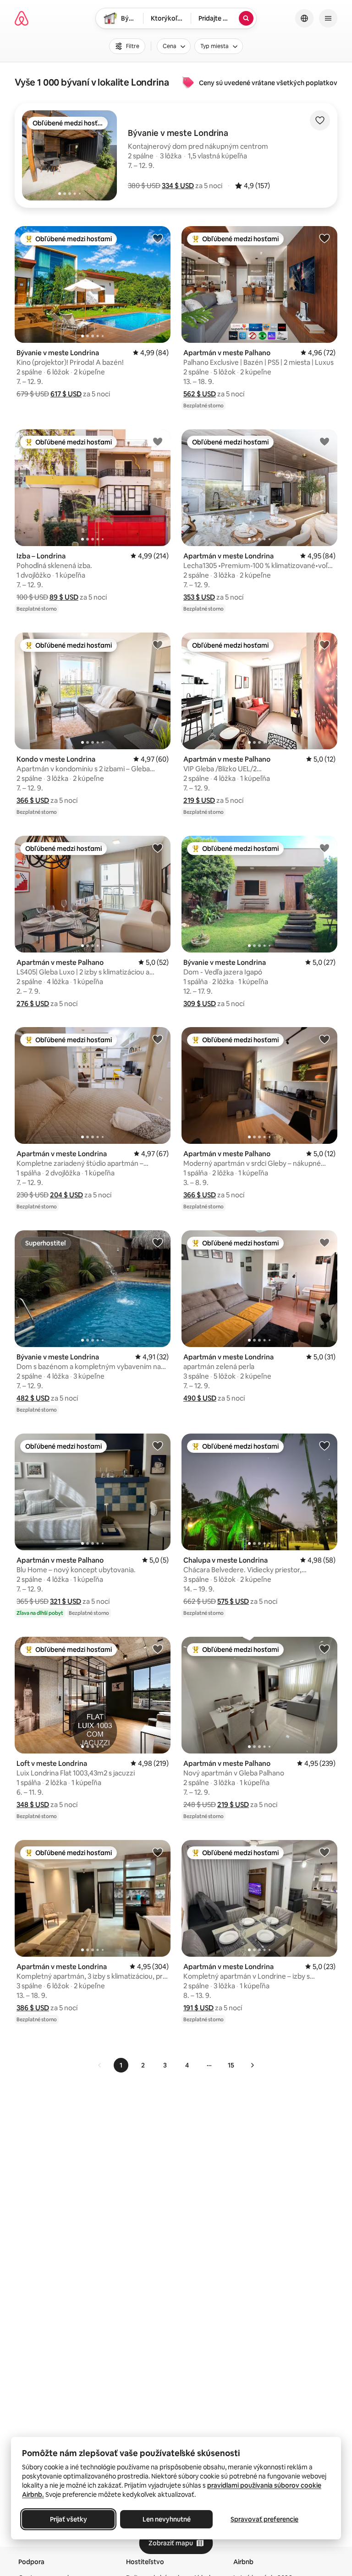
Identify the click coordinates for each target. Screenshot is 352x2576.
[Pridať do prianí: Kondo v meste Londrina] (158, 644)
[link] (100, 2065)
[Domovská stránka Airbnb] (22, 18)
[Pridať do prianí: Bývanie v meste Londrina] (158, 238)
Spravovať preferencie (264, 2519)
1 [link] (121, 2065)
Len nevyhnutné (167, 2519)
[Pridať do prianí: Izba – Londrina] (158, 441)
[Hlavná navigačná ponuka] (328, 18)
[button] (178, 186)
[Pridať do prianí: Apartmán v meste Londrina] (324, 441)
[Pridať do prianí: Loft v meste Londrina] (158, 1649)
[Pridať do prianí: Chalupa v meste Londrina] (324, 1445)
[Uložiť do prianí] (320, 120)
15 (231, 2065)
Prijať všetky (69, 2519)
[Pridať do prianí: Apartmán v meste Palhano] (324, 238)
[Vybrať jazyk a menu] (304, 18)
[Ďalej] (252, 2065)
